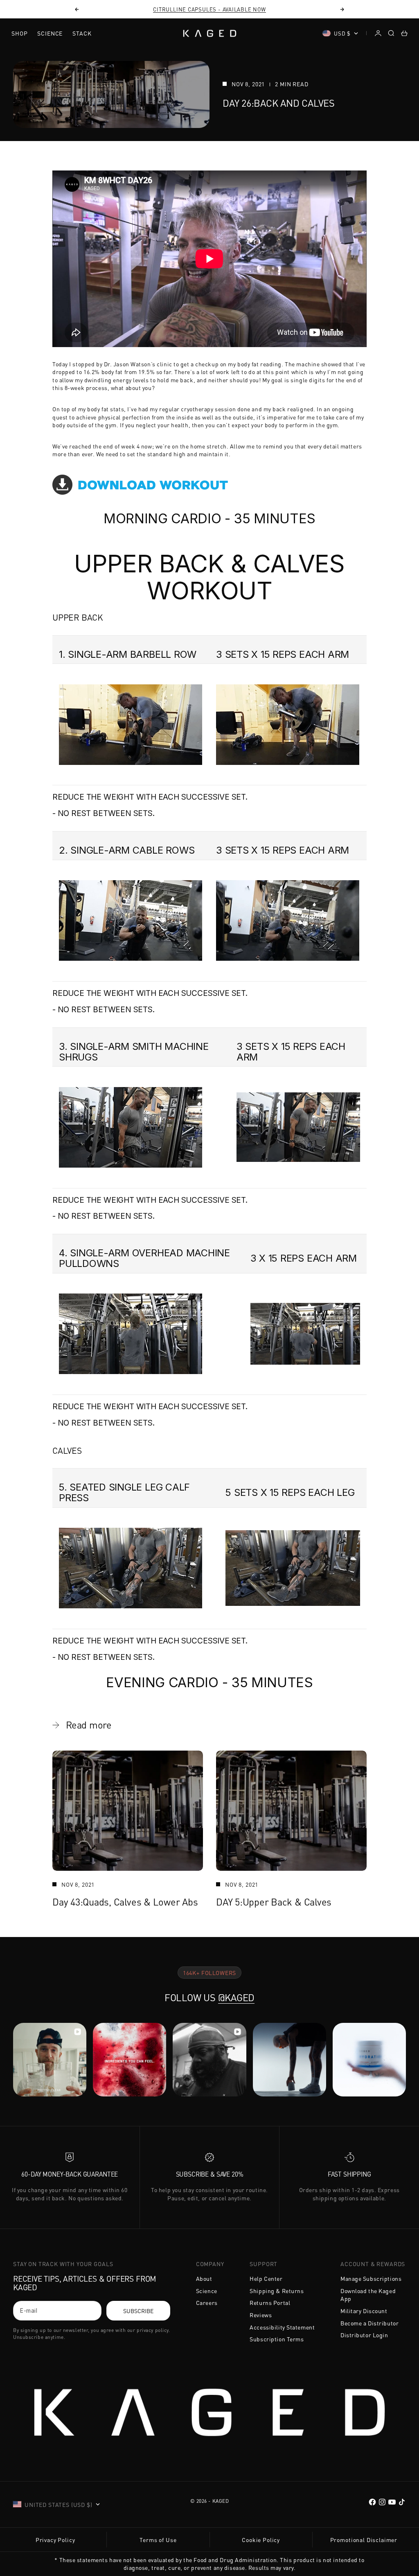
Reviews (261, 2315)
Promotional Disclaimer (364, 2540)
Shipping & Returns (277, 2291)
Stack (82, 33)
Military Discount (364, 2311)
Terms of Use (158, 2540)
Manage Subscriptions (371, 2278)
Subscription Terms (277, 2339)
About (204, 2278)
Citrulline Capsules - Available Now (209, 9)
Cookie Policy (261, 2540)
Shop (19, 33)
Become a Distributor (369, 2323)
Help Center (266, 2278)
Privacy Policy (55, 2540)
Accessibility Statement (282, 2327)
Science (50, 33)
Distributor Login (364, 2335)
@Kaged (237, 1997)
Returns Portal (270, 2302)
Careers (207, 2302)
